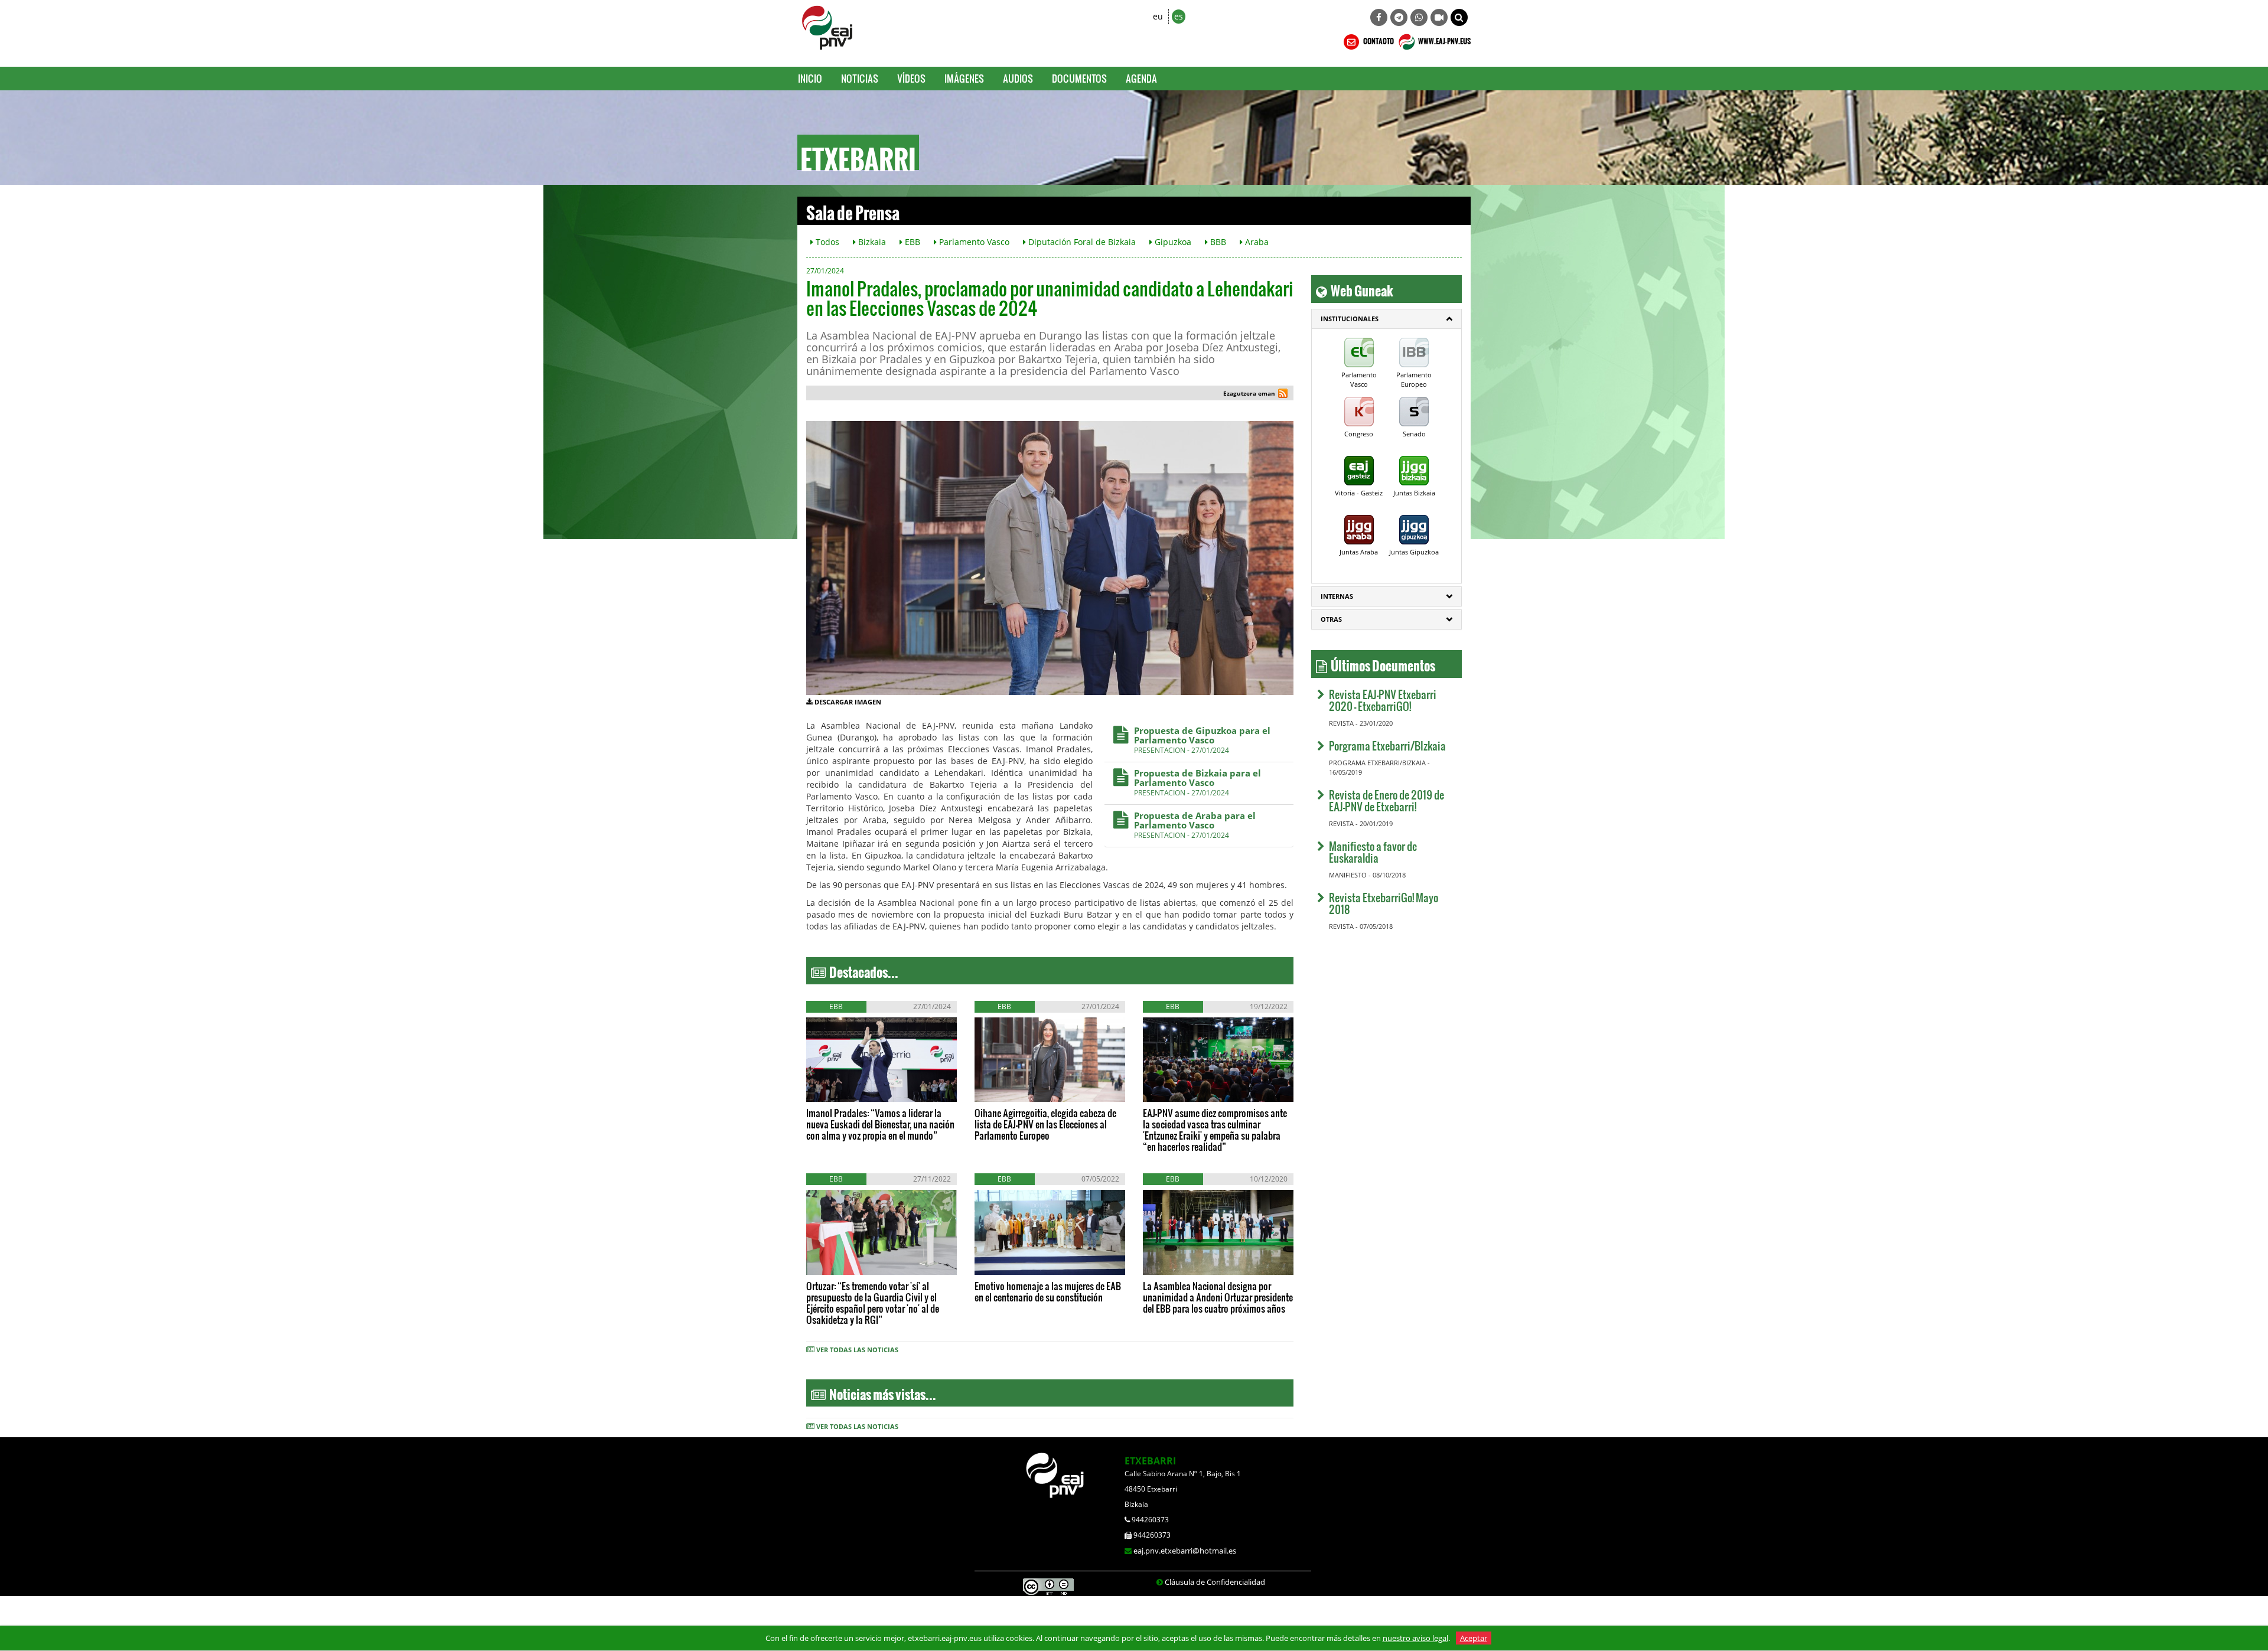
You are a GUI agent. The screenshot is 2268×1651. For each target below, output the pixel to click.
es (1179, 16)
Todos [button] (826, 242)
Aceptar (1474, 1638)
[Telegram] (1399, 17)
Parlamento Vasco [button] (973, 242)
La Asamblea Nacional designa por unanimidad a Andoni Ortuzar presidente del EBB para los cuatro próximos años (1218, 1297)
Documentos (1079, 78)
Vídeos (911, 78)
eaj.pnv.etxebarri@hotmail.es (1185, 1551)
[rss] (1283, 395)
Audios (1018, 78)
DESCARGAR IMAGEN (848, 702)
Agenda (1141, 78)
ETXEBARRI (1150, 1461)
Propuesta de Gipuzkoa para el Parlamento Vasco (1202, 735)
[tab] (1386, 319)
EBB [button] (911, 242)
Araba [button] (1256, 242)
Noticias (860, 78)
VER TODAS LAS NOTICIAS (857, 1350)
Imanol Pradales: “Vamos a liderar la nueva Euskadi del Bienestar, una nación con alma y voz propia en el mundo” (880, 1124)
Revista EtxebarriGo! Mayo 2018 (1384, 903)
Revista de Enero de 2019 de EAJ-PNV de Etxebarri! (1386, 800)
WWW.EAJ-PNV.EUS (1444, 40)
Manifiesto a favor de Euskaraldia (1373, 852)
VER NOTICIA (842, 1090)
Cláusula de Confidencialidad (1215, 1582)
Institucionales (1350, 319)
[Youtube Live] (1439, 17)
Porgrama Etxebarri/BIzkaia (1387, 745)
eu (1158, 16)
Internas (1337, 596)
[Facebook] (1379, 17)
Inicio (810, 78)
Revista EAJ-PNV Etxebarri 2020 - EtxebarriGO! (1383, 700)
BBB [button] (1217, 242)
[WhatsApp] (1419, 17)
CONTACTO (1378, 40)
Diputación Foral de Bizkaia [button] (1081, 242)
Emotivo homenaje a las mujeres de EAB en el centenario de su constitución (1048, 1291)
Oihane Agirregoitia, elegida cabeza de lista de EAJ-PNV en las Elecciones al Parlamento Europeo (1045, 1124)
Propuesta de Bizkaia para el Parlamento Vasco (1197, 778)
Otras (1331, 619)
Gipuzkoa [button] (1172, 242)
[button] (1459, 17)
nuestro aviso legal (1415, 1638)
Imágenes (964, 78)
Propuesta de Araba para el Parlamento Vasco (1195, 820)
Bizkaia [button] (871, 242)
